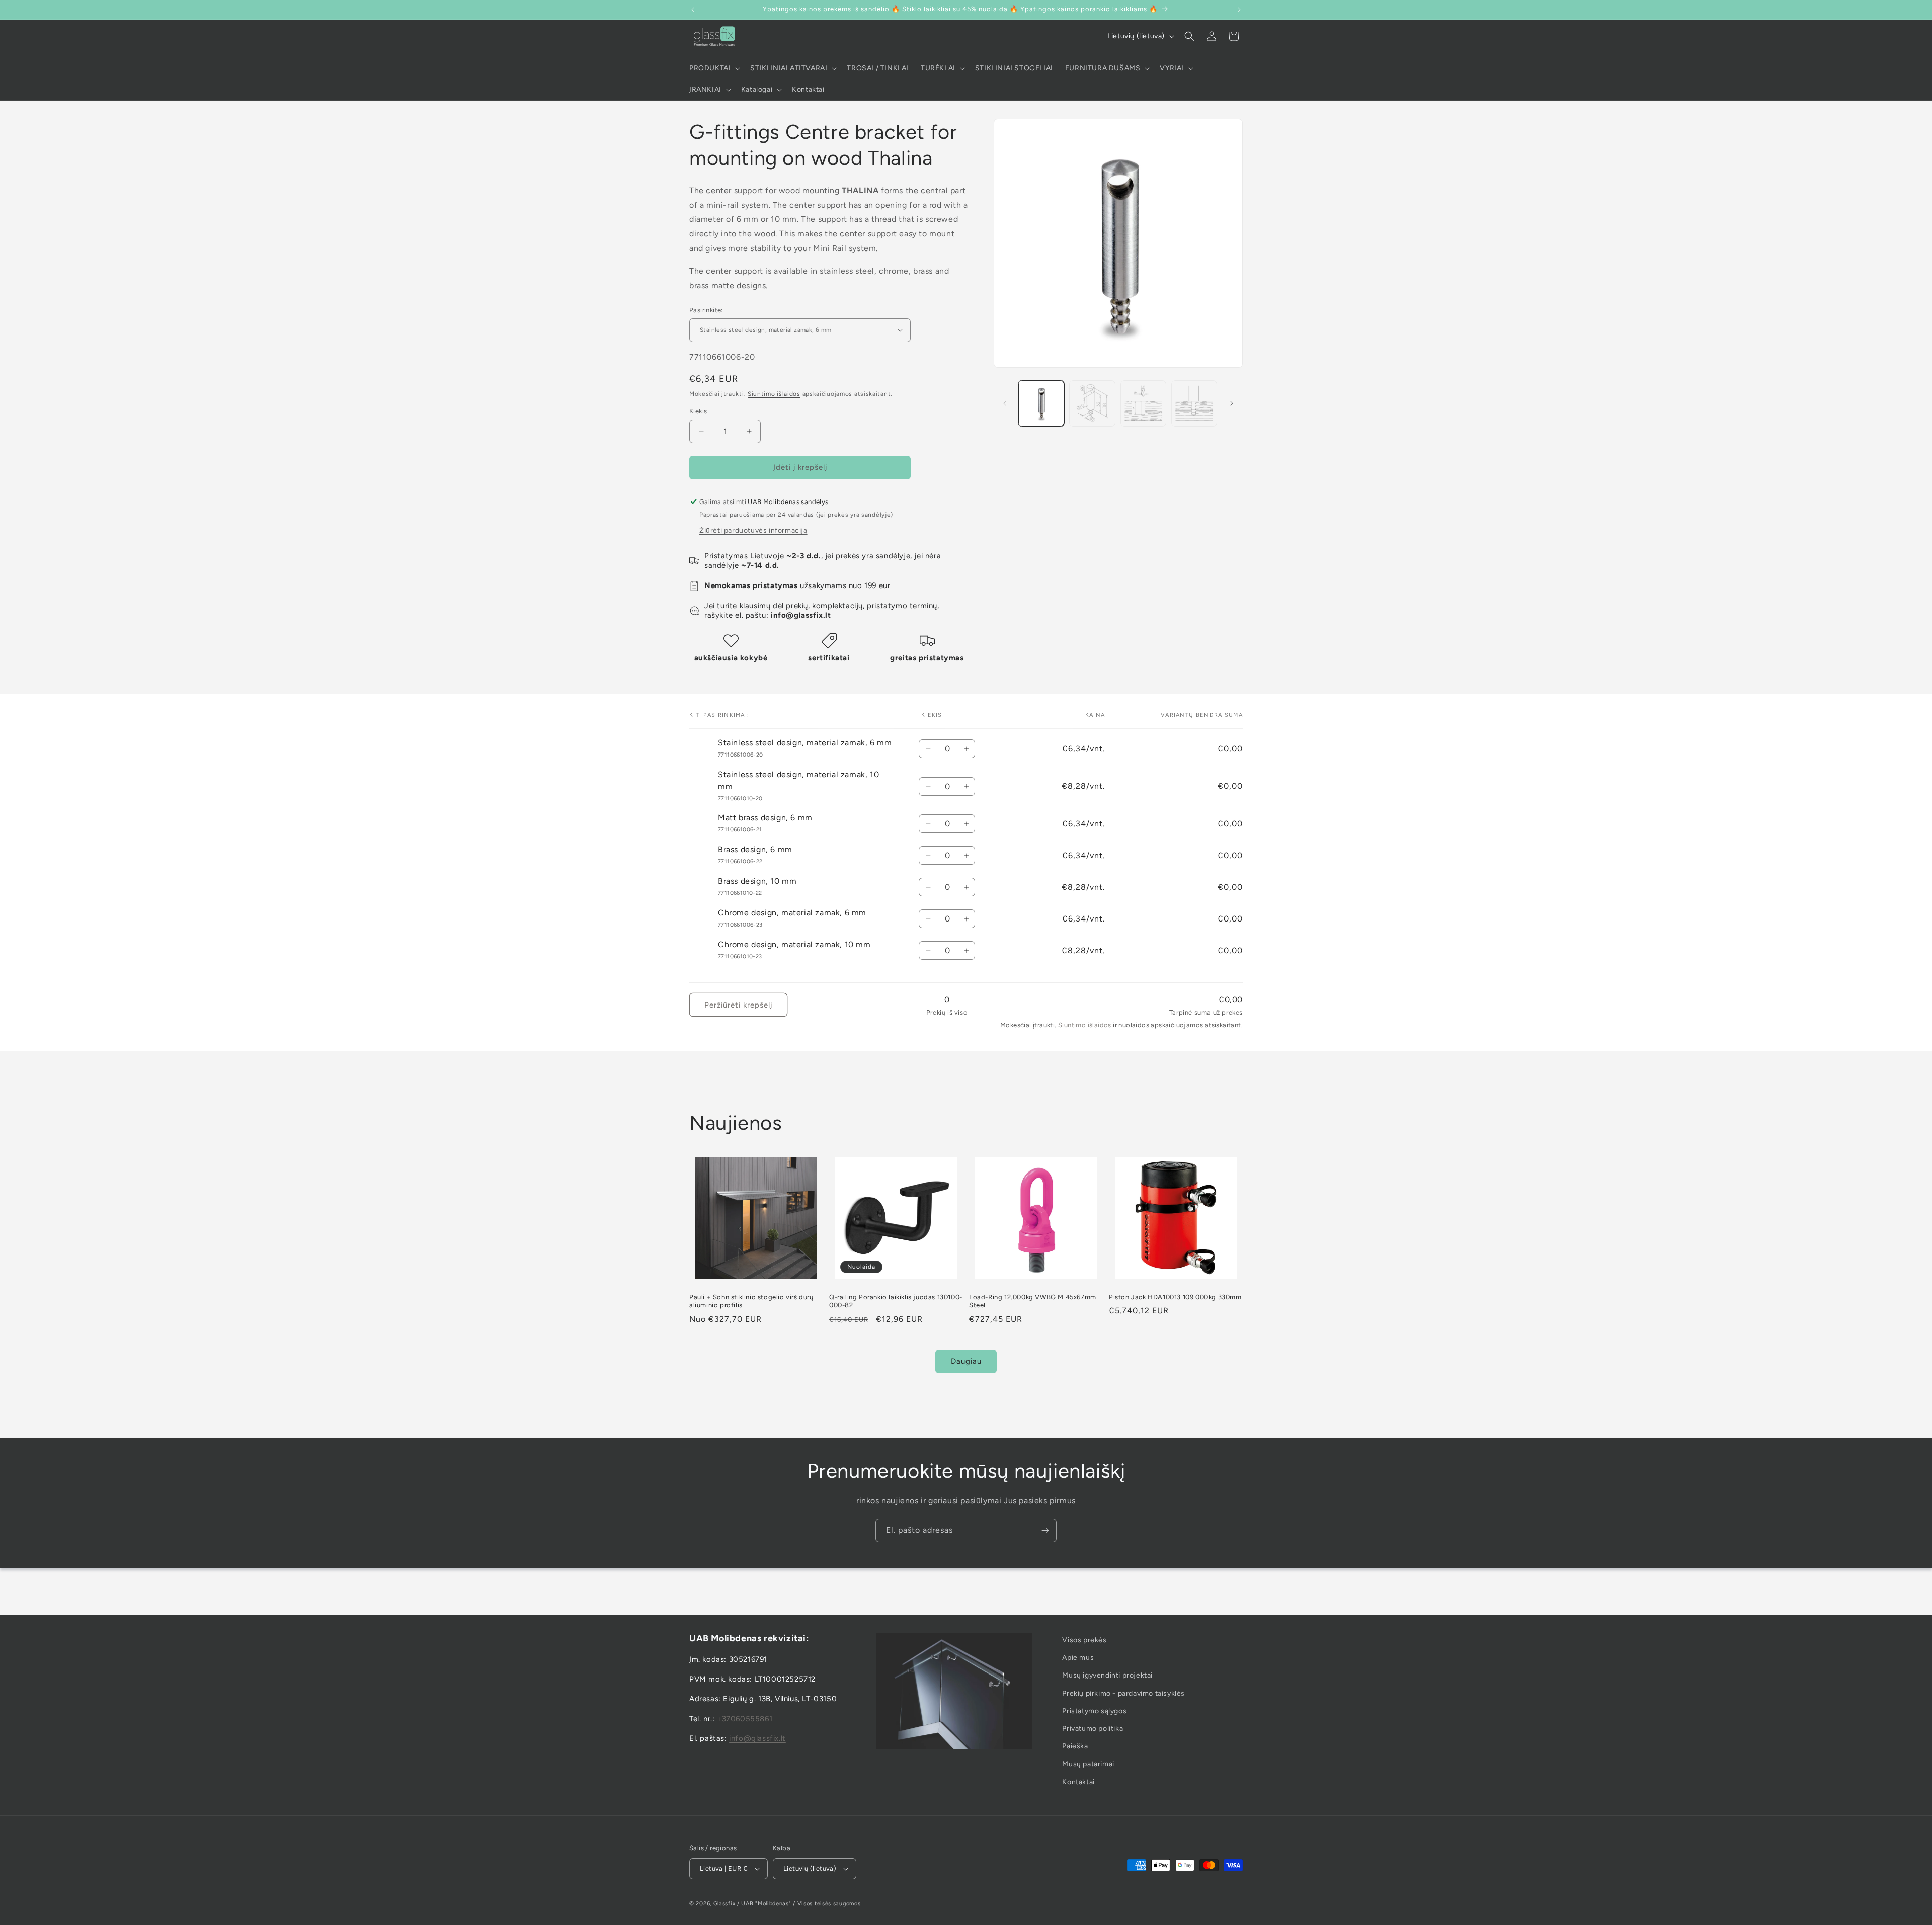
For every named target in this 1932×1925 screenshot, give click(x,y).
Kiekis (698, 411)
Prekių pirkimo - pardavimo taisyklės (1123, 1693)
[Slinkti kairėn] (1005, 403)
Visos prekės (1084, 1640)
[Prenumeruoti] (1045, 1530)
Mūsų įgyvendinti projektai (1107, 1675)
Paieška (1075, 1746)
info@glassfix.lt (757, 1738)
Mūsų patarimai (1088, 1764)
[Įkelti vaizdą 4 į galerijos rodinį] (1194, 403)
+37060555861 (745, 1718)
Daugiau (966, 1361)
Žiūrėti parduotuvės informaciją (753, 530)
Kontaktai (1078, 1781)
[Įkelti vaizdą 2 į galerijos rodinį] (1092, 403)
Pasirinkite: (706, 310)
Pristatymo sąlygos (1094, 1710)
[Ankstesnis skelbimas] (693, 10)
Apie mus (1078, 1658)
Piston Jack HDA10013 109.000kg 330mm (1175, 1297)
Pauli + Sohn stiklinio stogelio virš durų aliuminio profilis (751, 1301)
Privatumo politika (1093, 1729)
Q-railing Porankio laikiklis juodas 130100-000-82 (896, 1301)
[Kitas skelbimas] (1239, 10)
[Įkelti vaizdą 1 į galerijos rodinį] (1041, 403)
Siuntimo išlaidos (774, 394)
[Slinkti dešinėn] (1232, 403)
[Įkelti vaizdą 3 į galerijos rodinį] (1143, 403)
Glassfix (725, 1904)
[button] (714, 68)
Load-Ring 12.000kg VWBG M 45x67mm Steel (1033, 1301)
